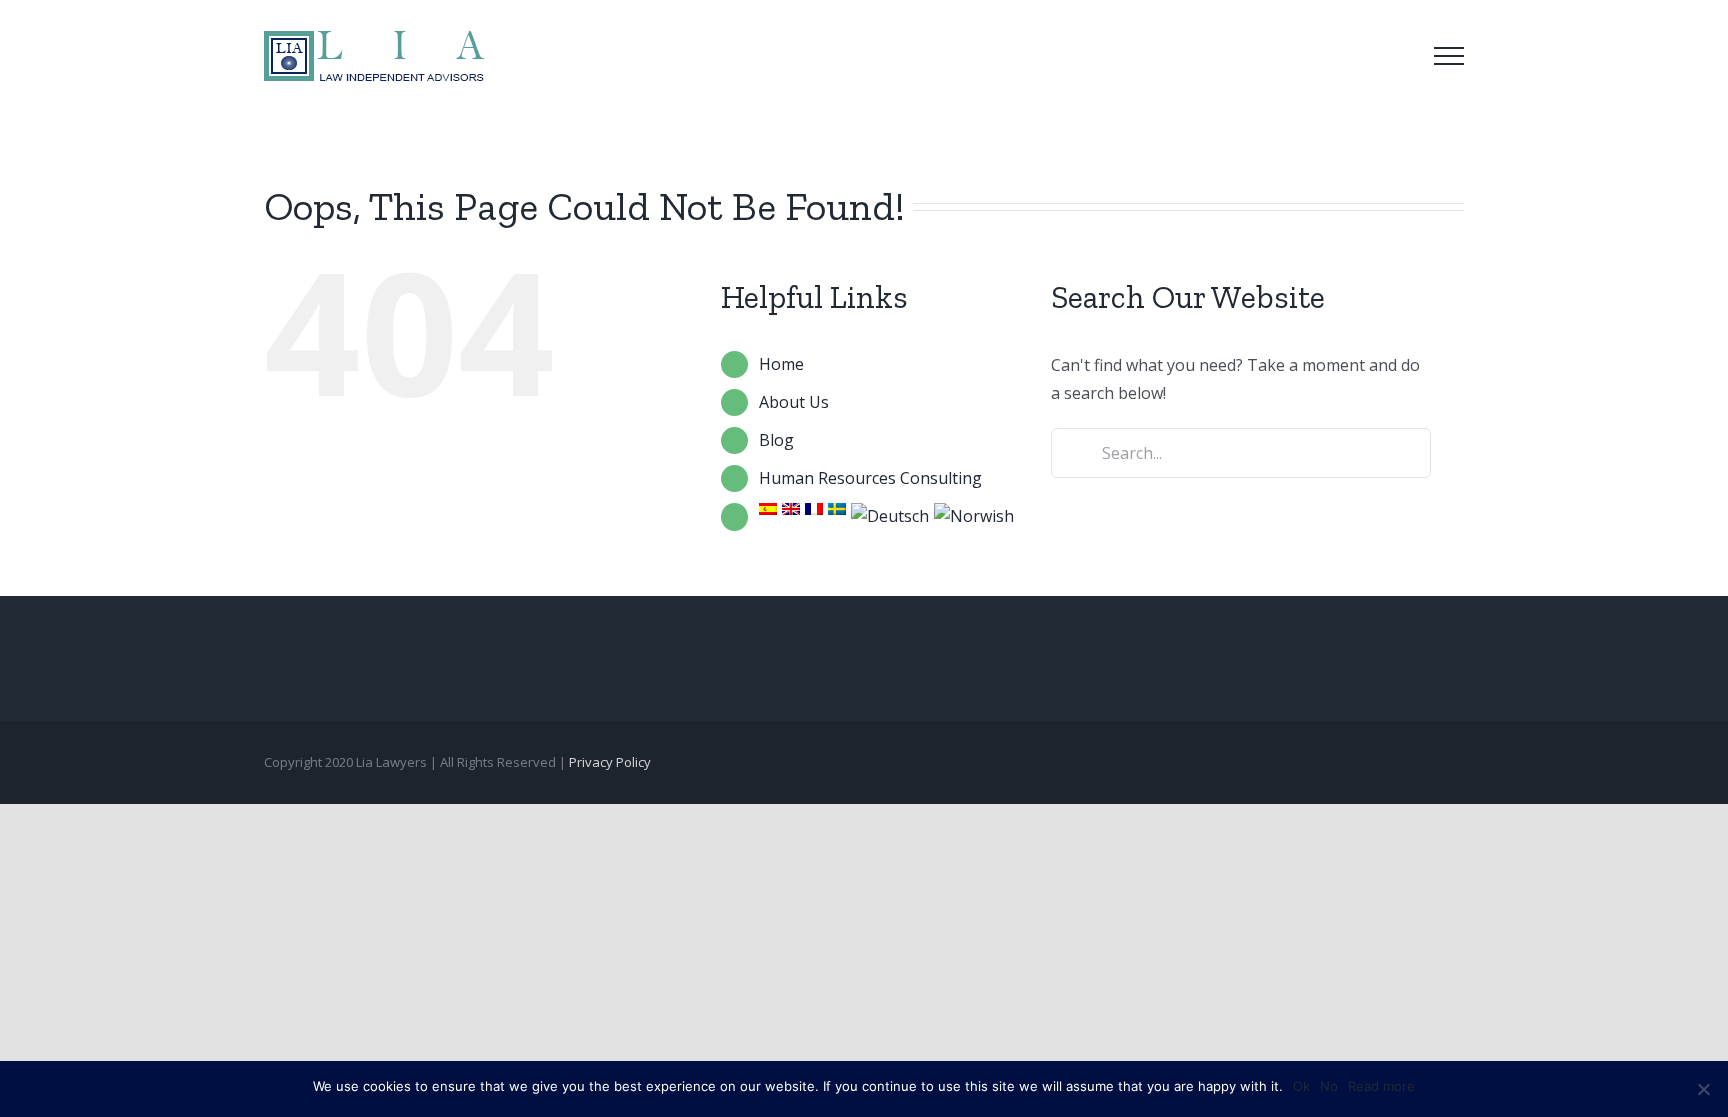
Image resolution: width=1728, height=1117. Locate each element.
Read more (1381, 1086)
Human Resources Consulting (870, 478)
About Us (794, 402)
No (1329, 1086)
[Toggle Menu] (1449, 56)
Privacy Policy (610, 762)
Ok (1301, 1086)
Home (781, 364)
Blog (776, 440)
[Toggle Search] (1393, 55)
